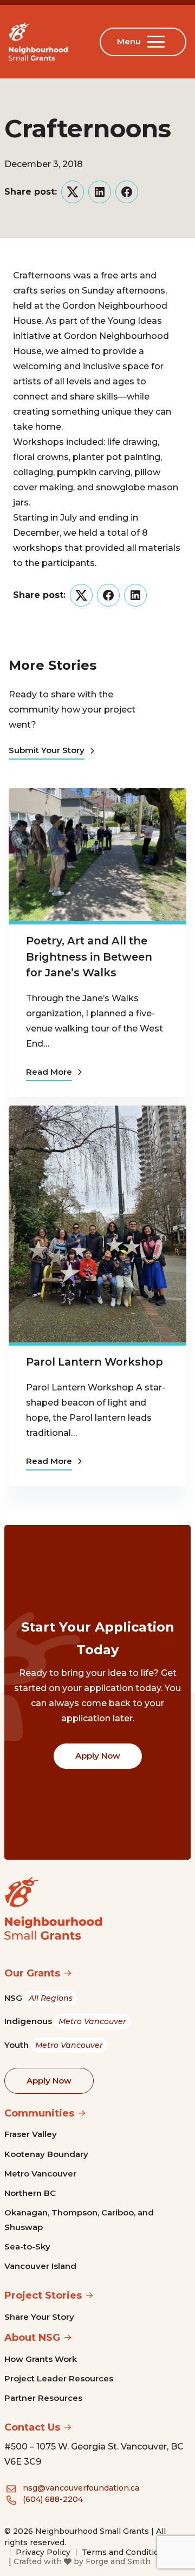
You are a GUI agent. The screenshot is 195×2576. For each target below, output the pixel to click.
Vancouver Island (40, 2266)
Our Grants (32, 1973)
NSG (38, 1998)
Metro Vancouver (40, 2174)
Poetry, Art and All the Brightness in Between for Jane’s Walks (89, 956)
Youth (54, 2045)
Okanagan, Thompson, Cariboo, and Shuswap (79, 2219)
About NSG (32, 2338)
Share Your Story (39, 2317)
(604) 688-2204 (53, 2499)
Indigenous (65, 2021)
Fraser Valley (31, 2134)
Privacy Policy (43, 2552)
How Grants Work (41, 2359)
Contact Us (32, 2427)
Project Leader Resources (59, 2378)
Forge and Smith (118, 2561)
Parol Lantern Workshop (95, 1362)
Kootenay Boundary (46, 2154)
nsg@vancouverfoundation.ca (81, 2488)
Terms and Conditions (125, 2552)
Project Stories (43, 2295)
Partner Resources (43, 2398)
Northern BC (30, 2193)
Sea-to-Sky (27, 2246)
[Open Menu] (158, 42)
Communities (39, 2113)
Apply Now (98, 1756)
